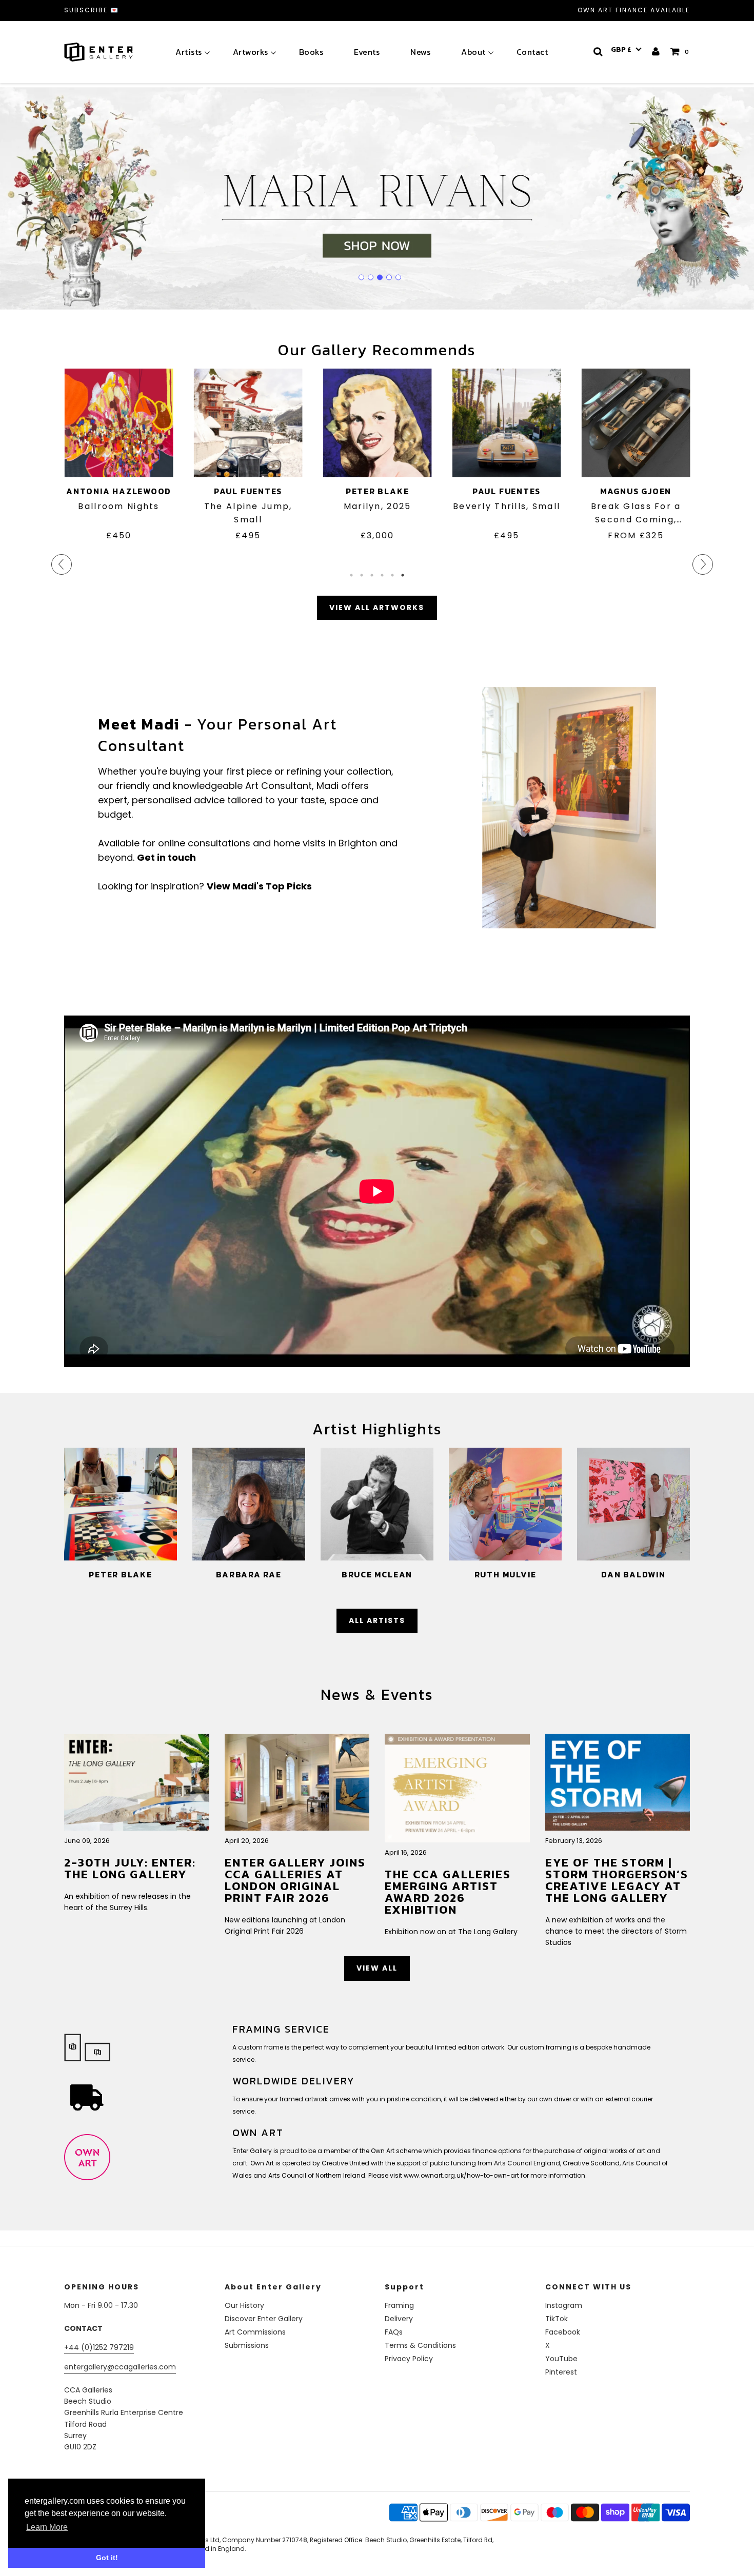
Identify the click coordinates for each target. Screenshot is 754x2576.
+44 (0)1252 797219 (99, 2347)
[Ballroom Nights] (118, 423)
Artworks (251, 52)
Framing (399, 2305)
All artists (377, 1620)
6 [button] (403, 575)
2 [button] (362, 575)
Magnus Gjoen (635, 491)
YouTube (561, 2359)
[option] (118, 463)
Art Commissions (255, 2332)
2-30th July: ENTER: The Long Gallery (130, 1868)
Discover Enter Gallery (264, 2319)
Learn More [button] (47, 2527)
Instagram (564, 2305)
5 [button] (392, 575)
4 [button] (382, 575)
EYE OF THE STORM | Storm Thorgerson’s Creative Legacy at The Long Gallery (617, 1880)
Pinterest (561, 2372)
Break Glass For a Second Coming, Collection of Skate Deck (636, 513)
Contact (532, 52)
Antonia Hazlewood (118, 491)
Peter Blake (377, 491)
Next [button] (698, 559)
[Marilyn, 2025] (377, 423)
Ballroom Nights (118, 506)
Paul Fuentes (247, 491)
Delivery (399, 2319)
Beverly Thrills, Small (506, 506)
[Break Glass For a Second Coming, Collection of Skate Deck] (636, 423)
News (420, 52)
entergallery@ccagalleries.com (120, 2367)
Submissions (247, 2345)
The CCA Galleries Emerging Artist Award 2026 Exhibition (448, 1892)
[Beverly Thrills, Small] (506, 423)
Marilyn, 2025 (377, 506)
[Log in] (656, 52)
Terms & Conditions (420, 2345)
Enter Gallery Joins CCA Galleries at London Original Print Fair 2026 (295, 1880)
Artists (189, 52)
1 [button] (351, 575)
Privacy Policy (409, 2359)
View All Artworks (377, 607)
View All (377, 1968)
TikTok (557, 2319)
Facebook (563, 2332)
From (636, 535)
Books (311, 52)
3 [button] (372, 575)
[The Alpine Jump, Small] (248, 423)
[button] (626, 50)
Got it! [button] (107, 2558)
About (473, 52)
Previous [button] (56, 559)
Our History (244, 2305)
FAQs (394, 2332)
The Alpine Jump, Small (248, 513)
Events (367, 52)
